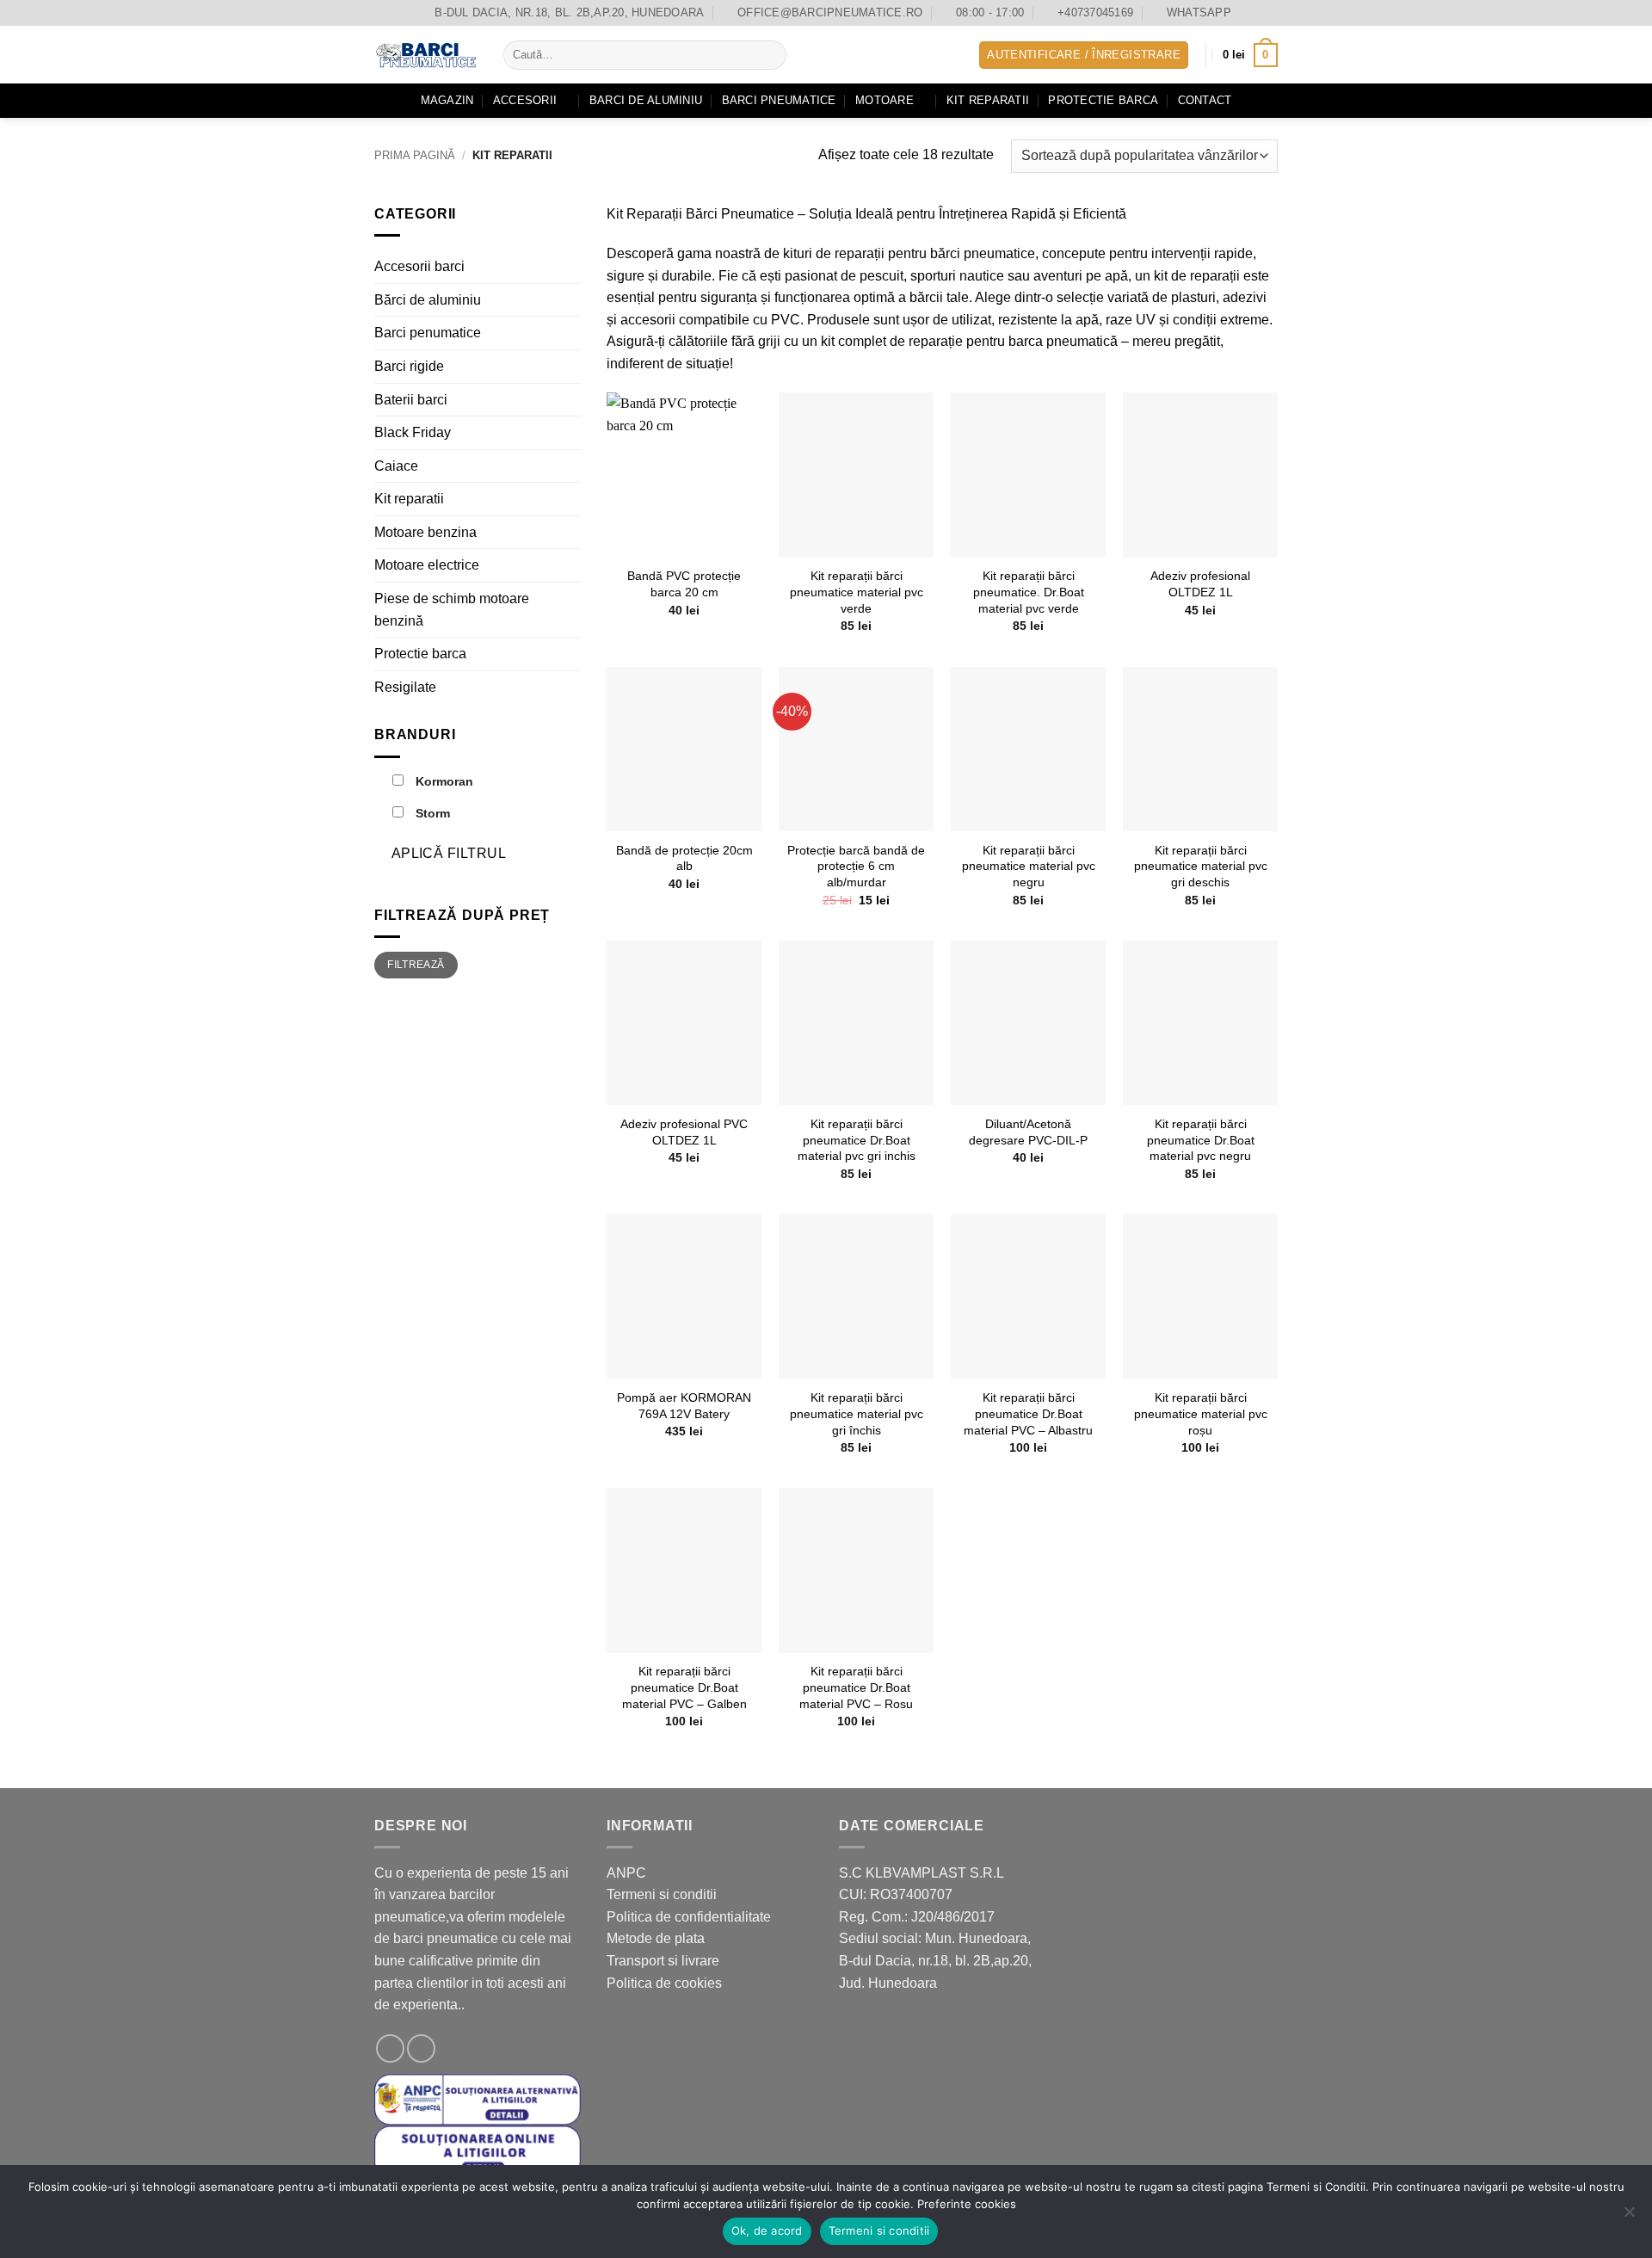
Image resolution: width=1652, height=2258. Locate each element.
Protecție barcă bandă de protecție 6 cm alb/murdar (856, 866)
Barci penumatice (428, 333)
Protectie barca (1103, 100)
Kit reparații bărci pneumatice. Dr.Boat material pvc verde (1029, 592)
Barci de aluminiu (646, 100)
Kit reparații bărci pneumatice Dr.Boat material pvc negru (1201, 1140)
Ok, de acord (767, 2230)
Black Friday (413, 432)
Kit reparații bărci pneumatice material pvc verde (857, 592)
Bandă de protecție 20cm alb (684, 858)
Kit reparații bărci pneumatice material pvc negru (1029, 866)
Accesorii (525, 100)
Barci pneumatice (779, 100)
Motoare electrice (427, 565)
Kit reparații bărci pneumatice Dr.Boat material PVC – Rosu (856, 1687)
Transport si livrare (663, 1961)
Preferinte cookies (967, 2204)
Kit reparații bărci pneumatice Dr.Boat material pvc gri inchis (857, 1140)
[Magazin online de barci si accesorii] (426, 55)
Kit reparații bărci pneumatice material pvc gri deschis (1201, 866)
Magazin (447, 100)
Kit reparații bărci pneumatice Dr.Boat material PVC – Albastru (1028, 1413)
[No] (1629, 2217)
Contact (1205, 100)
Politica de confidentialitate (689, 1917)
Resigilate (405, 686)
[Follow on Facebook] (390, 2048)
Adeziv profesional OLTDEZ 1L (1200, 584)
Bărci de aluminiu (428, 299)
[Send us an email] (421, 2048)
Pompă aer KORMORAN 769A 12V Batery (684, 1406)
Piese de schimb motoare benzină (452, 610)
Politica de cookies (664, 1983)
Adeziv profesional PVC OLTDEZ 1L (684, 1132)
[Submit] (771, 55)
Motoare (885, 100)
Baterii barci (411, 399)
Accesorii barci (419, 266)
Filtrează (416, 965)
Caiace (396, 465)
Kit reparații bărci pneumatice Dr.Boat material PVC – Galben (684, 1687)
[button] (1084, 56)
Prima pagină (415, 155)
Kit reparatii (988, 100)
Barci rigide (409, 365)
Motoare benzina (425, 531)
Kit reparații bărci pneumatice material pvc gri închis (857, 1413)
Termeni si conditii (662, 1894)
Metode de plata (656, 1938)
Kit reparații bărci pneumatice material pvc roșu (1201, 1413)
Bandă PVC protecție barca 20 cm (684, 584)
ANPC (626, 1873)
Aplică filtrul (449, 853)
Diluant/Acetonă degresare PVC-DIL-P (1028, 1132)
